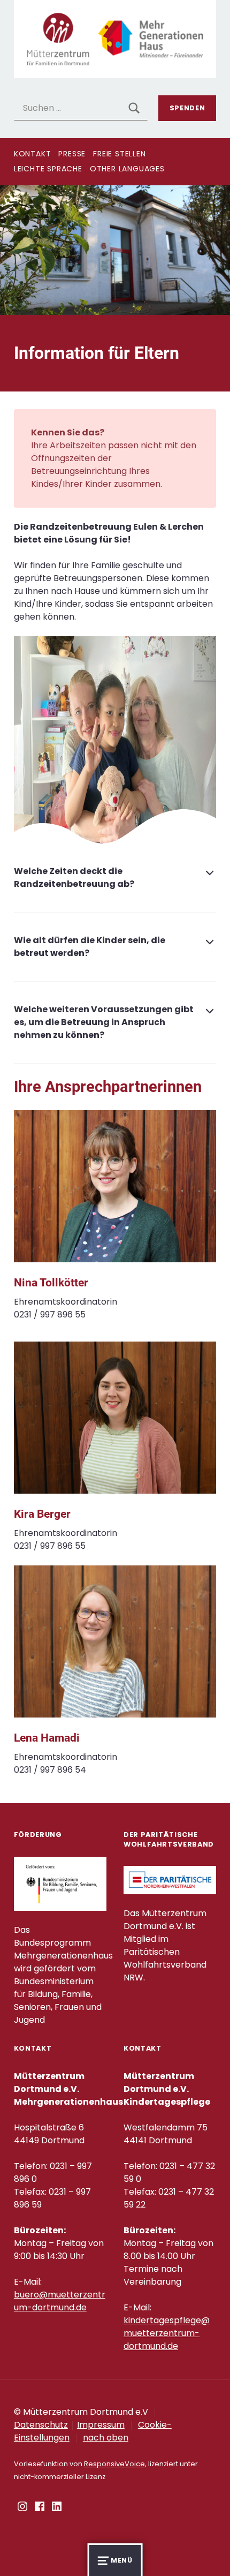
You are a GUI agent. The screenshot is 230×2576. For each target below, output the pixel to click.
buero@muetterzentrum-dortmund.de (60, 2301)
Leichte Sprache (48, 169)
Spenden (187, 108)
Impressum (101, 2425)
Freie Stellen (119, 154)
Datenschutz (41, 2425)
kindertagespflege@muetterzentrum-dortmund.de (167, 2333)
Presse (72, 154)
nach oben (106, 2438)
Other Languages (127, 169)
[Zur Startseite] (115, 38)
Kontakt (33, 154)
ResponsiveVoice (114, 2464)
